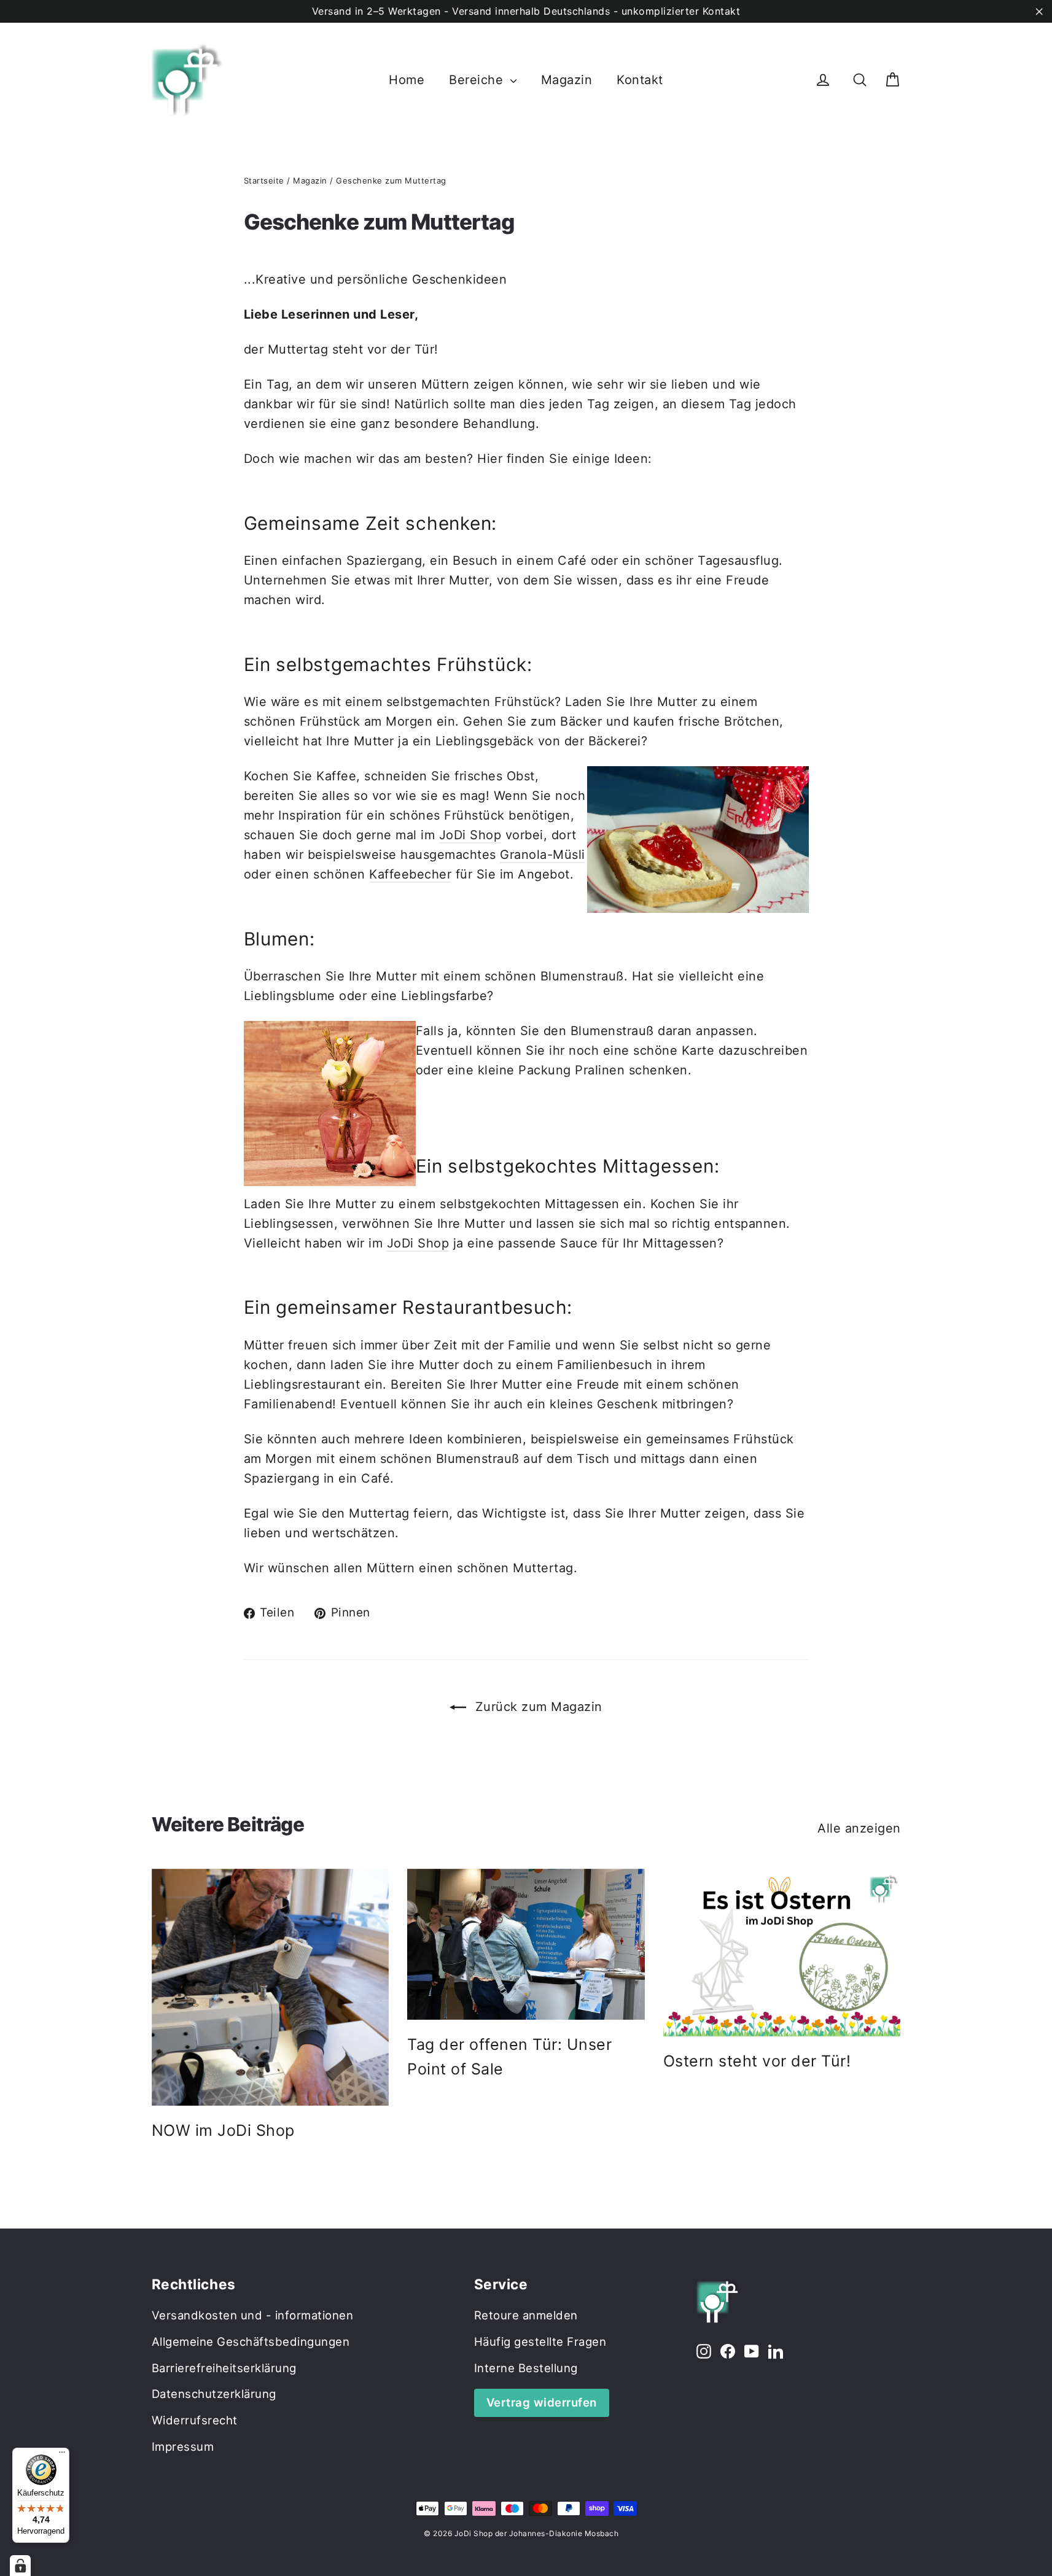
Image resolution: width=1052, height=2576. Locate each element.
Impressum (183, 2446)
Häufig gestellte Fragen (540, 2341)
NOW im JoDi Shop (223, 2130)
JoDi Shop (470, 835)
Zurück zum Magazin (537, 1707)
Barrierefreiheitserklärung (224, 2368)
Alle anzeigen (859, 1828)
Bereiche (478, 80)
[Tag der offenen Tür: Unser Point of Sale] (526, 1944)
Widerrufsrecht (195, 2420)
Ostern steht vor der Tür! (757, 2061)
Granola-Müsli (543, 855)
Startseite (264, 180)
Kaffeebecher (410, 874)
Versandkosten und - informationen (253, 2315)
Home (407, 80)
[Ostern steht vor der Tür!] (782, 1953)
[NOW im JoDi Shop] (271, 1988)
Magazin (567, 80)
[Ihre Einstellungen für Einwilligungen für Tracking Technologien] (20, 2566)
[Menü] (62, 2455)
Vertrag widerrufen (542, 2402)
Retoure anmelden (526, 2315)
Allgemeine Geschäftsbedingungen (251, 2341)
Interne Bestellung (526, 2368)
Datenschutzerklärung (214, 2394)
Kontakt (640, 80)
